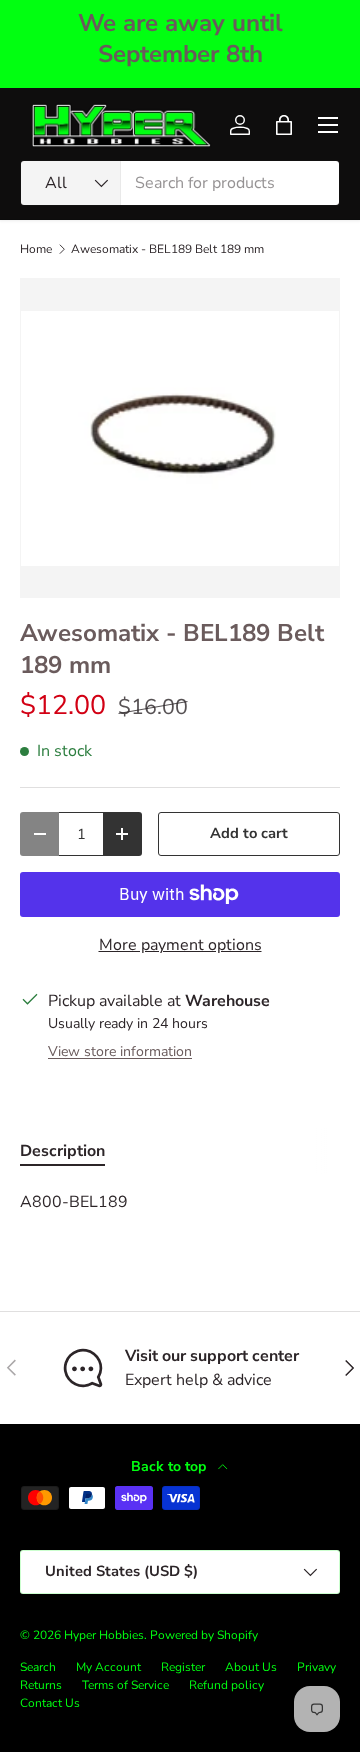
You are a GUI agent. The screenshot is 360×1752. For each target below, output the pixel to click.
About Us (251, 1667)
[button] (284, 125)
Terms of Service (125, 1685)
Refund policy (226, 1685)
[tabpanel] (180, 1202)
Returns (41, 1685)
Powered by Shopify (204, 1635)
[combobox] (180, 183)
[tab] (62, 1151)
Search (38, 1667)
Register (183, 1667)
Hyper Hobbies (104, 1635)
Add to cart (249, 833)
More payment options (180, 945)
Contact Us (50, 1703)
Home (36, 249)
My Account (108, 1667)
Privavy (316, 1667)
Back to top (170, 1466)
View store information (120, 1051)
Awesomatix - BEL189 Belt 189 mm (167, 249)
